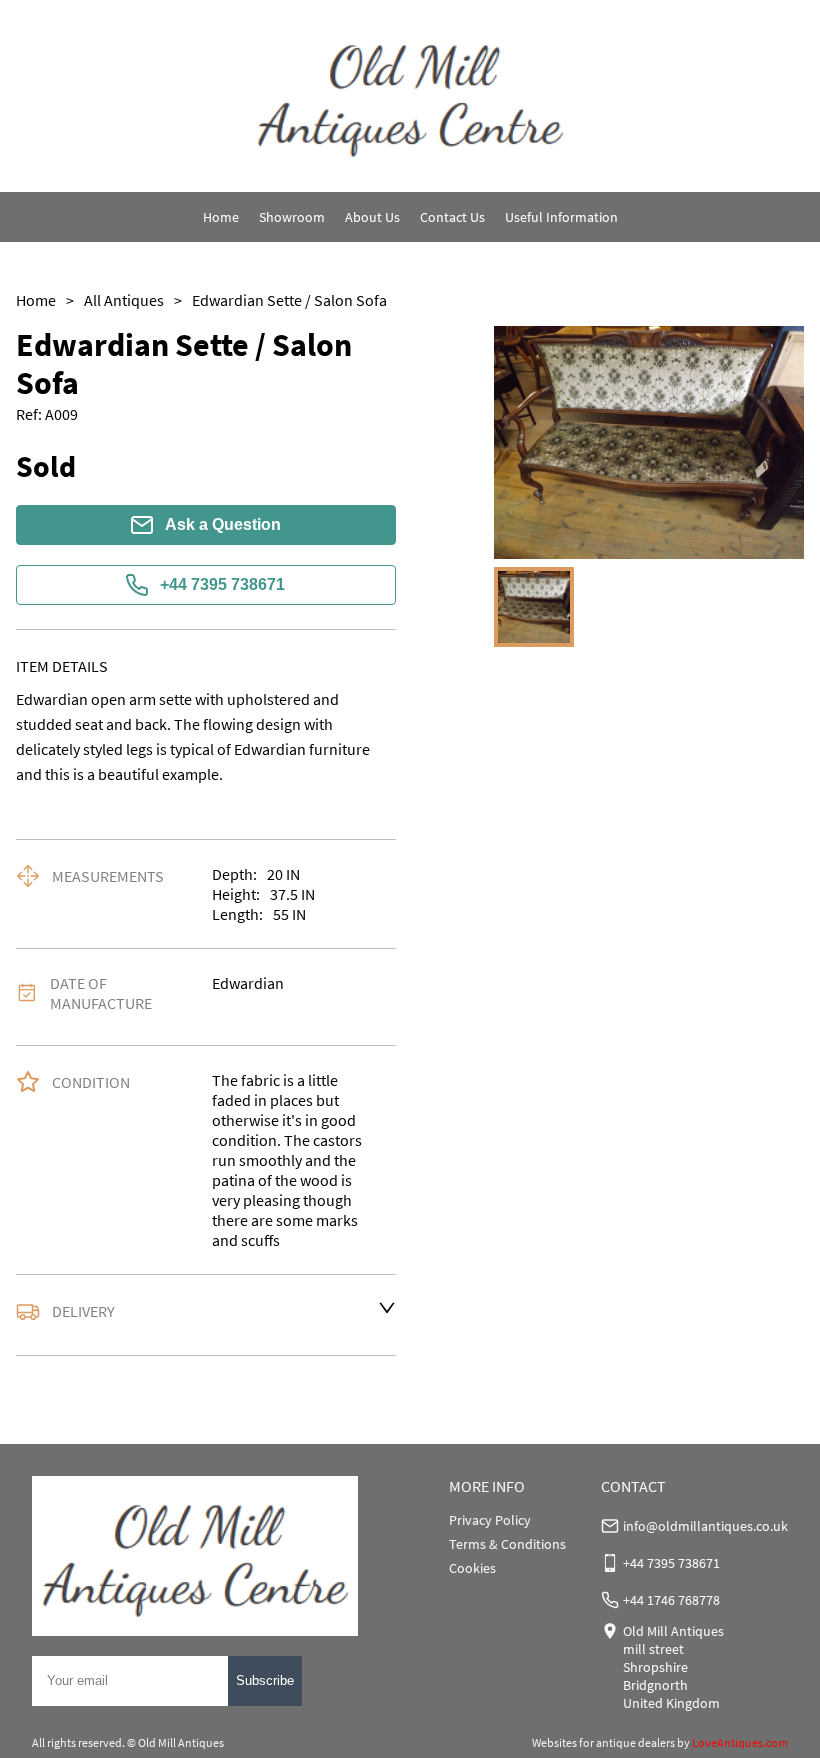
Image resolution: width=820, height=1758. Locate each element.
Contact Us (452, 217)
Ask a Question (223, 524)
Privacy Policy (490, 1520)
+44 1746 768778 (671, 1600)
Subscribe (265, 1680)
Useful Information (561, 217)
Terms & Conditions (507, 1544)
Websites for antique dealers (603, 1742)
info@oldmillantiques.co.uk (705, 1526)
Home (221, 217)
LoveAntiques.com (740, 1742)
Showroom (292, 217)
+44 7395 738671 (222, 584)
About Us (372, 217)
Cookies (472, 1568)
